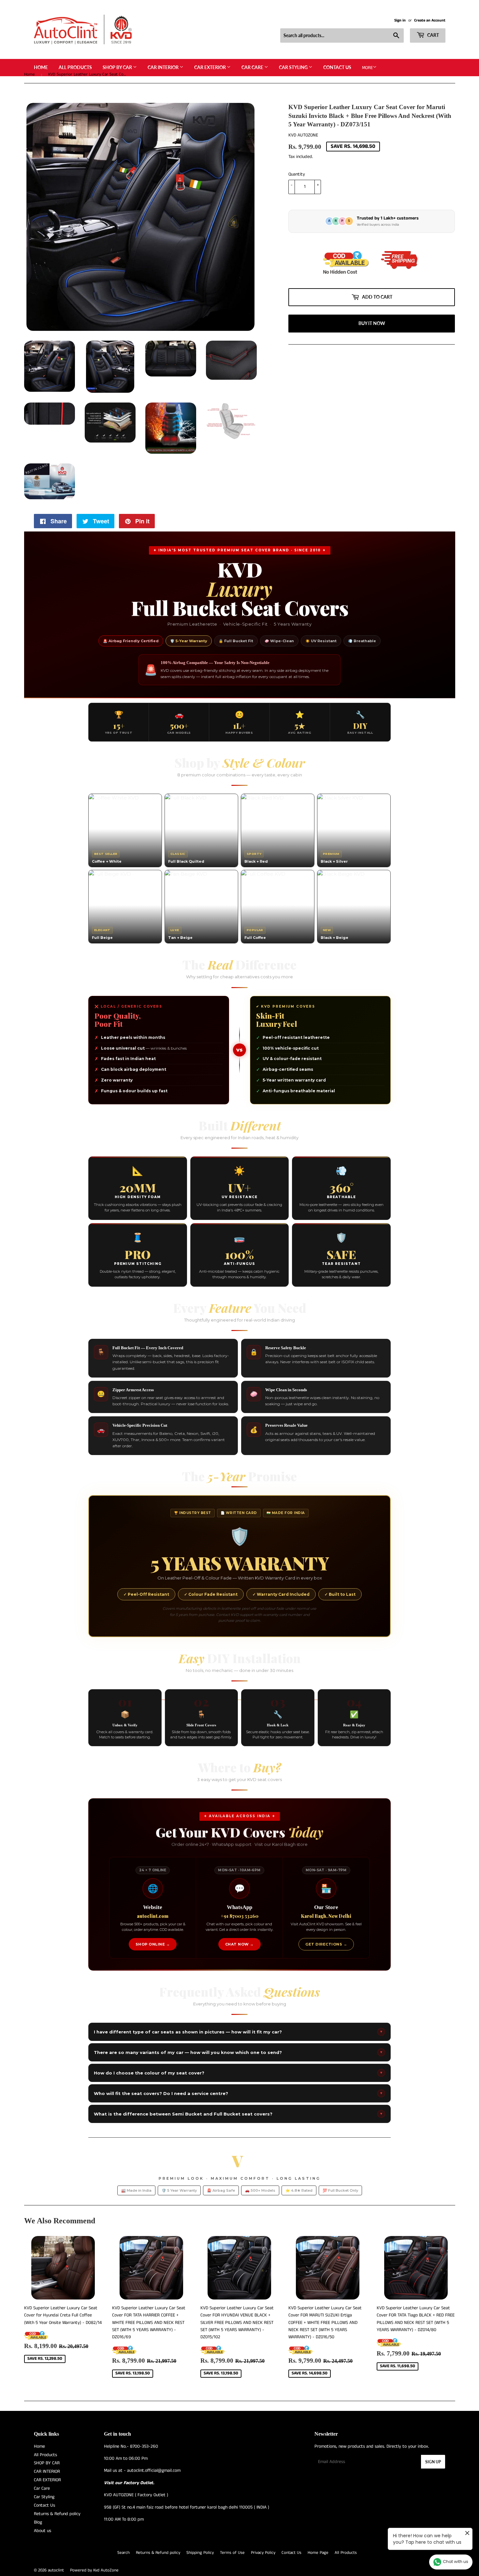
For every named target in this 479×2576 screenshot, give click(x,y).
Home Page (318, 2553)
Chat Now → (239, 1944)
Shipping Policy (200, 2553)
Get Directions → (326, 1944)
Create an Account (430, 20)
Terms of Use (232, 2553)
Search (123, 2553)
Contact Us (337, 67)
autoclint (56, 2570)
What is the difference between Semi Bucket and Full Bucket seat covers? (238, 2114)
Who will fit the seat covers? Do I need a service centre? (238, 2093)
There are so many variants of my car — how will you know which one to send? (238, 2052)
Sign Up (433, 2462)
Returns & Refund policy (57, 2514)
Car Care (253, 67)
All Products (75, 67)
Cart (433, 35)
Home (41, 67)
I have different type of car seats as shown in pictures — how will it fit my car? (238, 2032)
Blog (38, 2522)
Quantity (297, 174)
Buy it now (372, 323)
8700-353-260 (144, 2446)
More (367, 68)
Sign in (400, 20)
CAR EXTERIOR (210, 67)
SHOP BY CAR (118, 67)
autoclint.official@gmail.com (154, 2470)
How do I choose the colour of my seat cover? (238, 2073)
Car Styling (294, 67)
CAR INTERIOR (164, 67)
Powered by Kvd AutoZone (94, 2570)
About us (43, 2531)
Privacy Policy (263, 2553)
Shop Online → (153, 1944)
